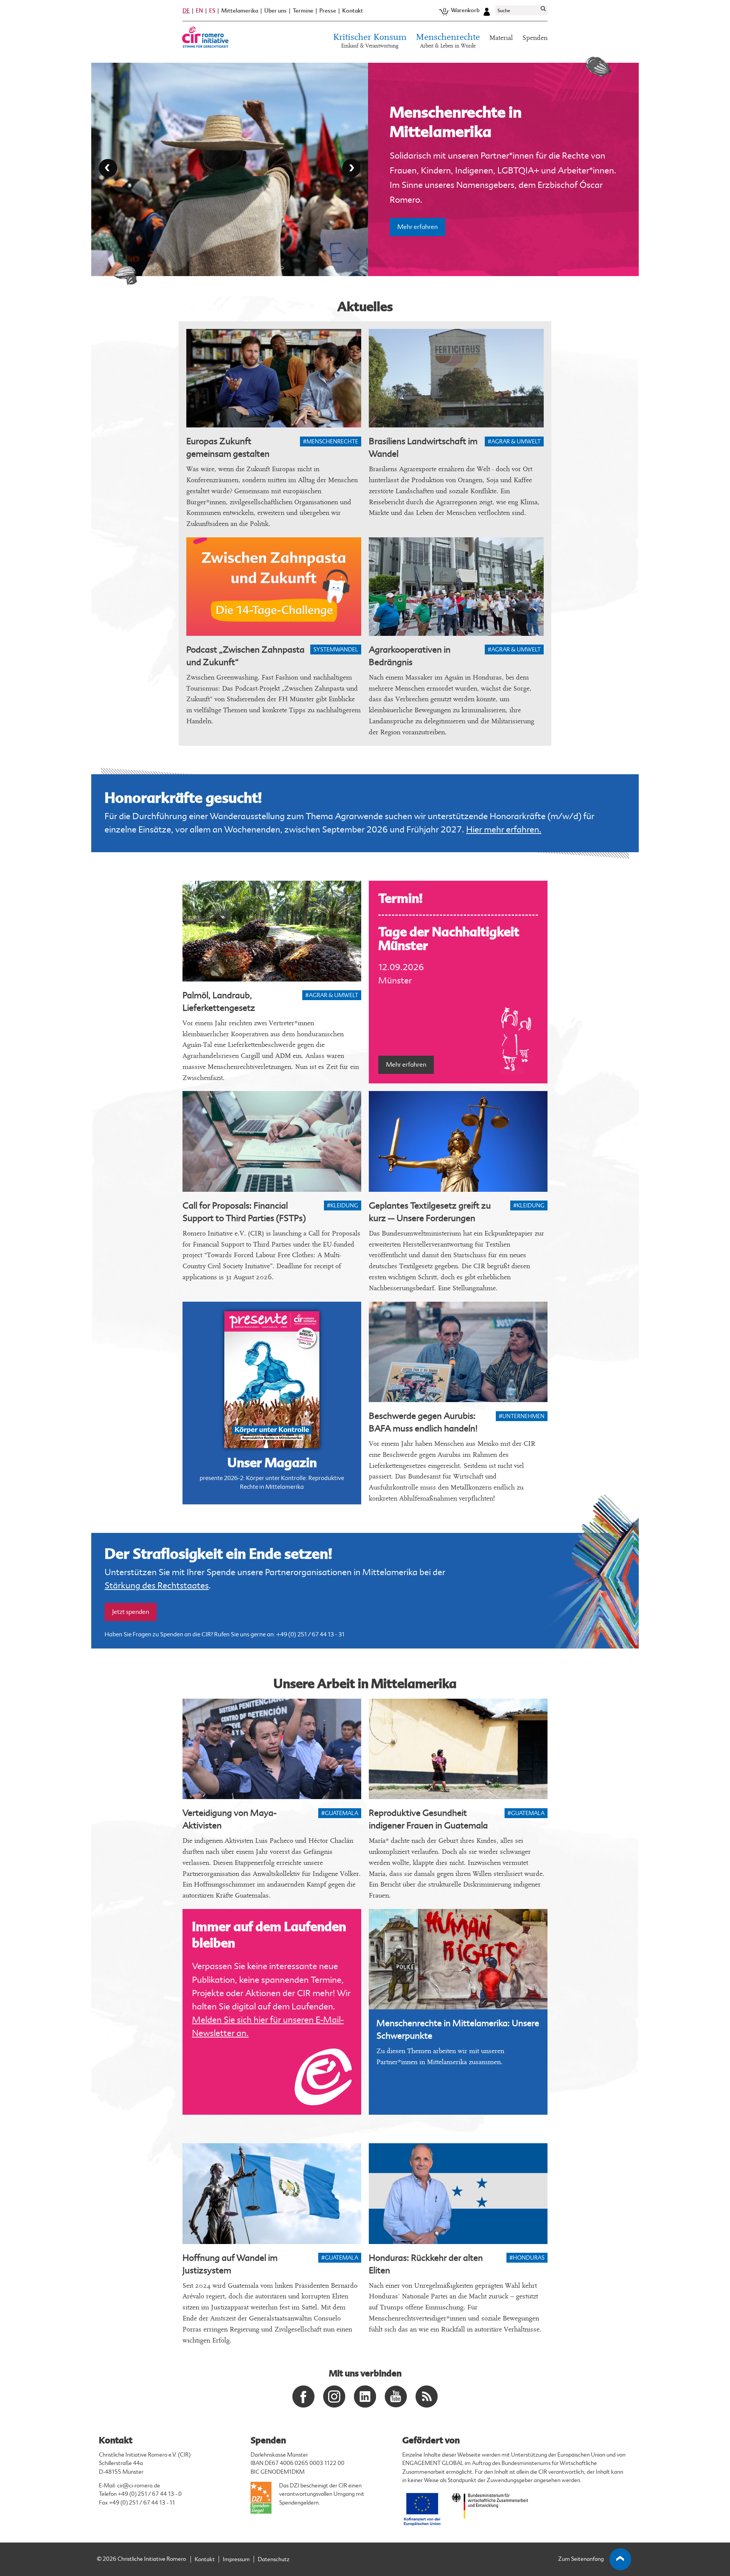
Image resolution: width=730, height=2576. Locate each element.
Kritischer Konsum (370, 41)
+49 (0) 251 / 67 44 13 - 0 (150, 2494)
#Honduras (527, 2258)
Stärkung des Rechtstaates (157, 1586)
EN (199, 11)
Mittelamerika (240, 11)
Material (501, 38)
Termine (303, 11)
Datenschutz (274, 2559)
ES (212, 11)
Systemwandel (336, 650)
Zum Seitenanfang (581, 2559)
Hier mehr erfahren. (504, 830)
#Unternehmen (522, 1416)
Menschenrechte (448, 41)
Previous (108, 168)
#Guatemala (340, 1813)
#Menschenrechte (331, 442)
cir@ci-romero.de (139, 2486)
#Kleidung (343, 1206)
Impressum (236, 2559)
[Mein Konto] (487, 11)
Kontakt (353, 11)
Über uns (275, 11)
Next (351, 168)
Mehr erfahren (417, 193)
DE (186, 11)
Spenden (535, 38)
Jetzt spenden (131, 1612)
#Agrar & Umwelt (514, 442)
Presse (328, 11)
